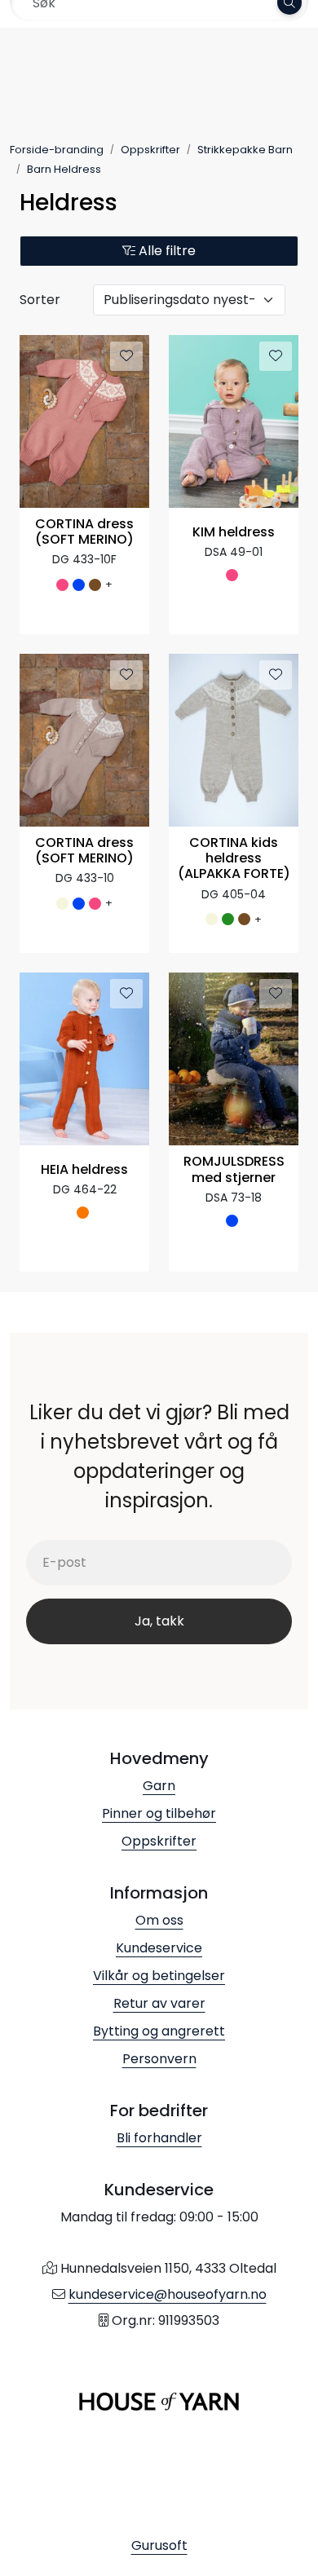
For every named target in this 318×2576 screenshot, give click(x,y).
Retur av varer (159, 2003)
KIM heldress (234, 533)
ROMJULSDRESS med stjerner (234, 1170)
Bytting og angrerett (159, 2031)
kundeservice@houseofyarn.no (168, 2294)
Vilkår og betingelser (159, 1976)
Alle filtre (166, 251)
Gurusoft (159, 2545)
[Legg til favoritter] (126, 356)
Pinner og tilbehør (159, 1813)
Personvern (159, 2059)
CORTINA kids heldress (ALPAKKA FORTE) (234, 859)
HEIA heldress (84, 1170)
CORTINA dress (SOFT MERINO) (84, 532)
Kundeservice (159, 1948)
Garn (159, 1786)
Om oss (159, 1920)
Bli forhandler (159, 2138)
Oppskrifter (159, 1841)
